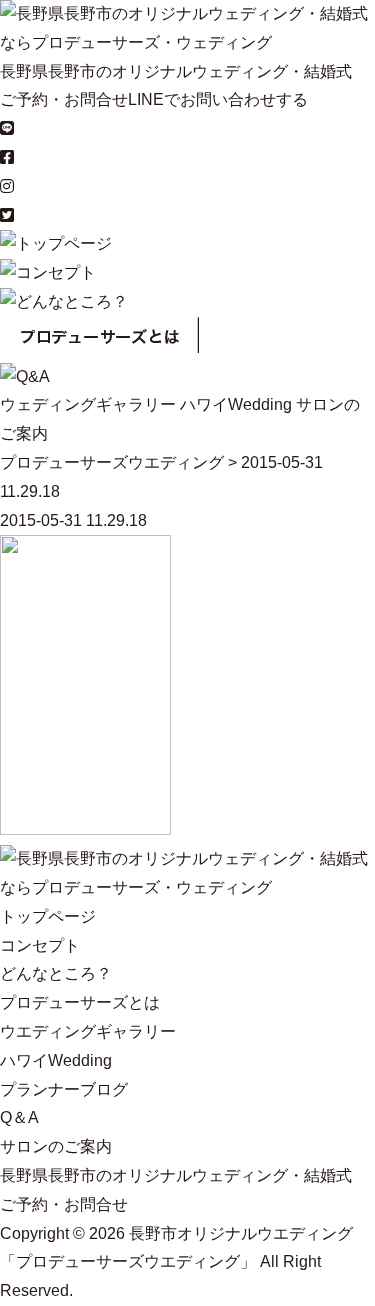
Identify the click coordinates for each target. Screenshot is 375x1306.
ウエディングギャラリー (88, 1031)
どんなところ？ (56, 973)
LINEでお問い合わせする (218, 99)
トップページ (48, 916)
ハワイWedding (236, 404)
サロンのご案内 (56, 1146)
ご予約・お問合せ (64, 99)
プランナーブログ (64, 1089)
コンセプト (40, 945)
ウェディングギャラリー (88, 404)
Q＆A (19, 1117)
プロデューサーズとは (80, 1002)
